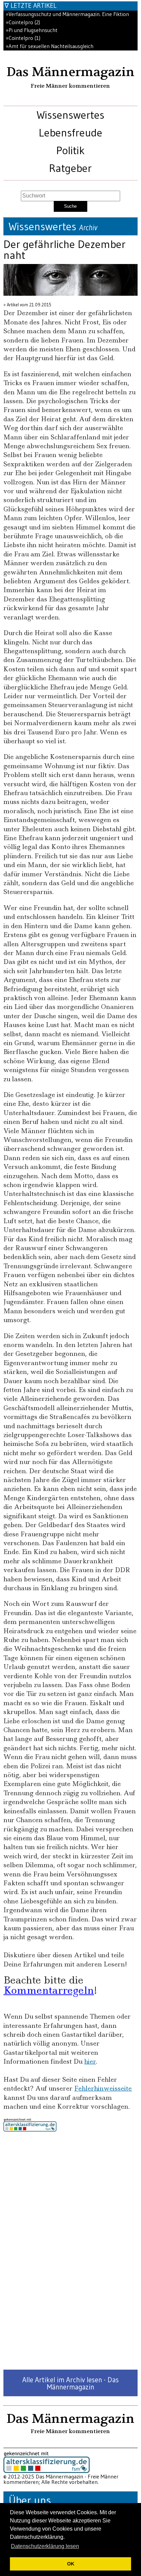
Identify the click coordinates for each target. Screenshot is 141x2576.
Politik (70, 150)
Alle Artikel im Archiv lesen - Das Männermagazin (70, 2383)
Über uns (30, 2500)
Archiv (88, 228)
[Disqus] (70, 2251)
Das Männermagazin (70, 72)
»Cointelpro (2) (23, 22)
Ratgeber (70, 168)
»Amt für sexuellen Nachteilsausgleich (50, 46)
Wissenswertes (70, 115)
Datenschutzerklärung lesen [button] (45, 2546)
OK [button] (71, 2564)
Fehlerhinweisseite (103, 2088)
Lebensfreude (70, 133)
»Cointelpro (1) (23, 38)
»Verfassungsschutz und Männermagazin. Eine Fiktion (67, 14)
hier (90, 2061)
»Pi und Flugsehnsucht (32, 30)
